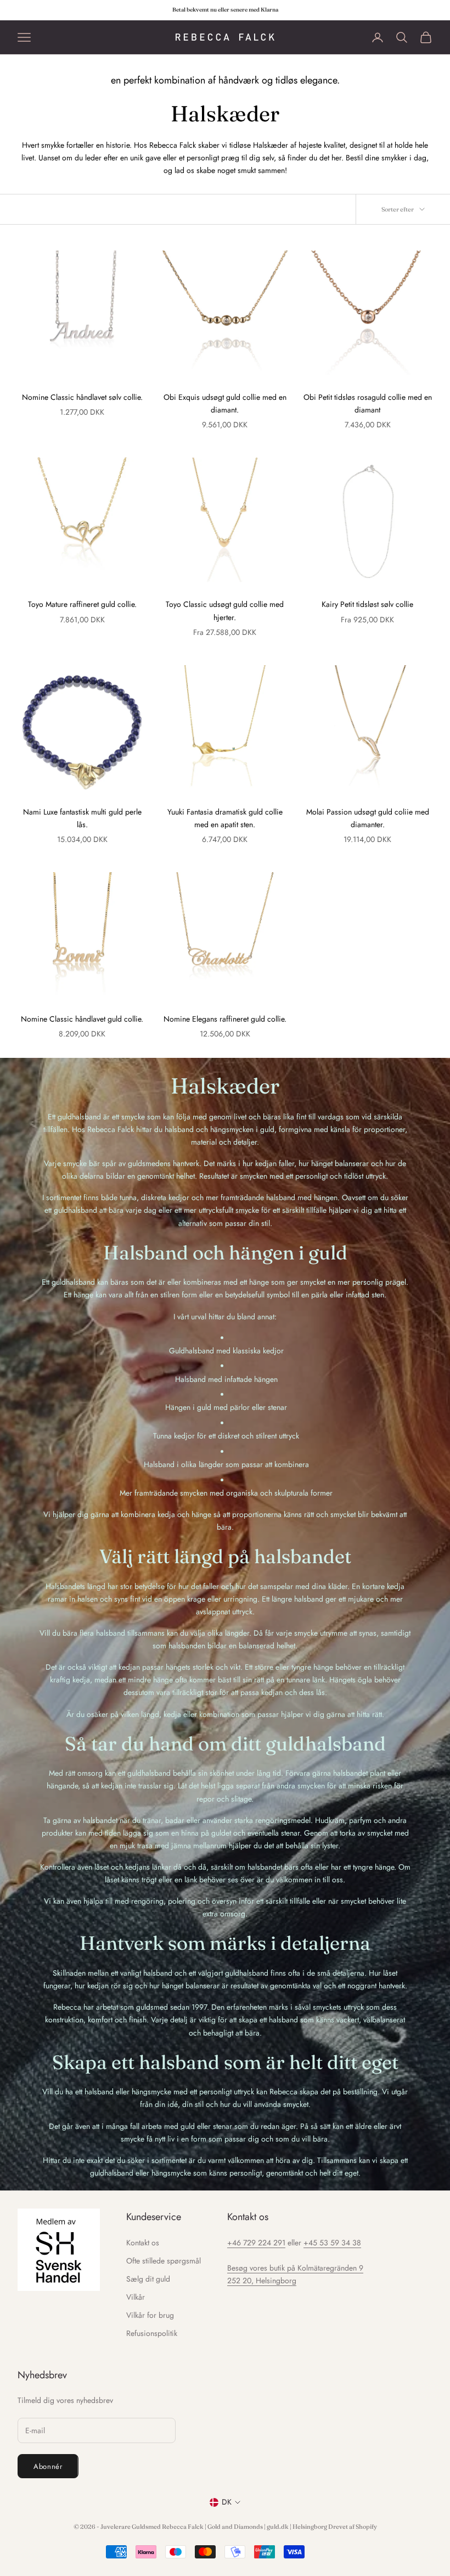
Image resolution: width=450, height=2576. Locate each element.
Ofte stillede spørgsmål (164, 2261)
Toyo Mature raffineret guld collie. (82, 604)
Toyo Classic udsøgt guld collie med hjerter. (225, 610)
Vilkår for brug (150, 2315)
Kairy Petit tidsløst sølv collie (367, 604)
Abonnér (48, 2466)
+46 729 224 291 (256, 2243)
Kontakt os (143, 2243)
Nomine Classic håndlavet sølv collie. (82, 397)
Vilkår (136, 2297)
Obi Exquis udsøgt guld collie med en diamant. (225, 403)
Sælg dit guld (148, 2279)
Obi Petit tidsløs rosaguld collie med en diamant (368, 403)
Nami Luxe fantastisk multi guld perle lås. (82, 818)
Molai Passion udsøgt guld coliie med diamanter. (368, 818)
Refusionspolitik (152, 2333)
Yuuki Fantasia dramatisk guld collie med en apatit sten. (225, 818)
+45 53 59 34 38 (332, 2243)
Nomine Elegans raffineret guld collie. (225, 1019)
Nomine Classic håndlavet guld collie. (82, 1019)
